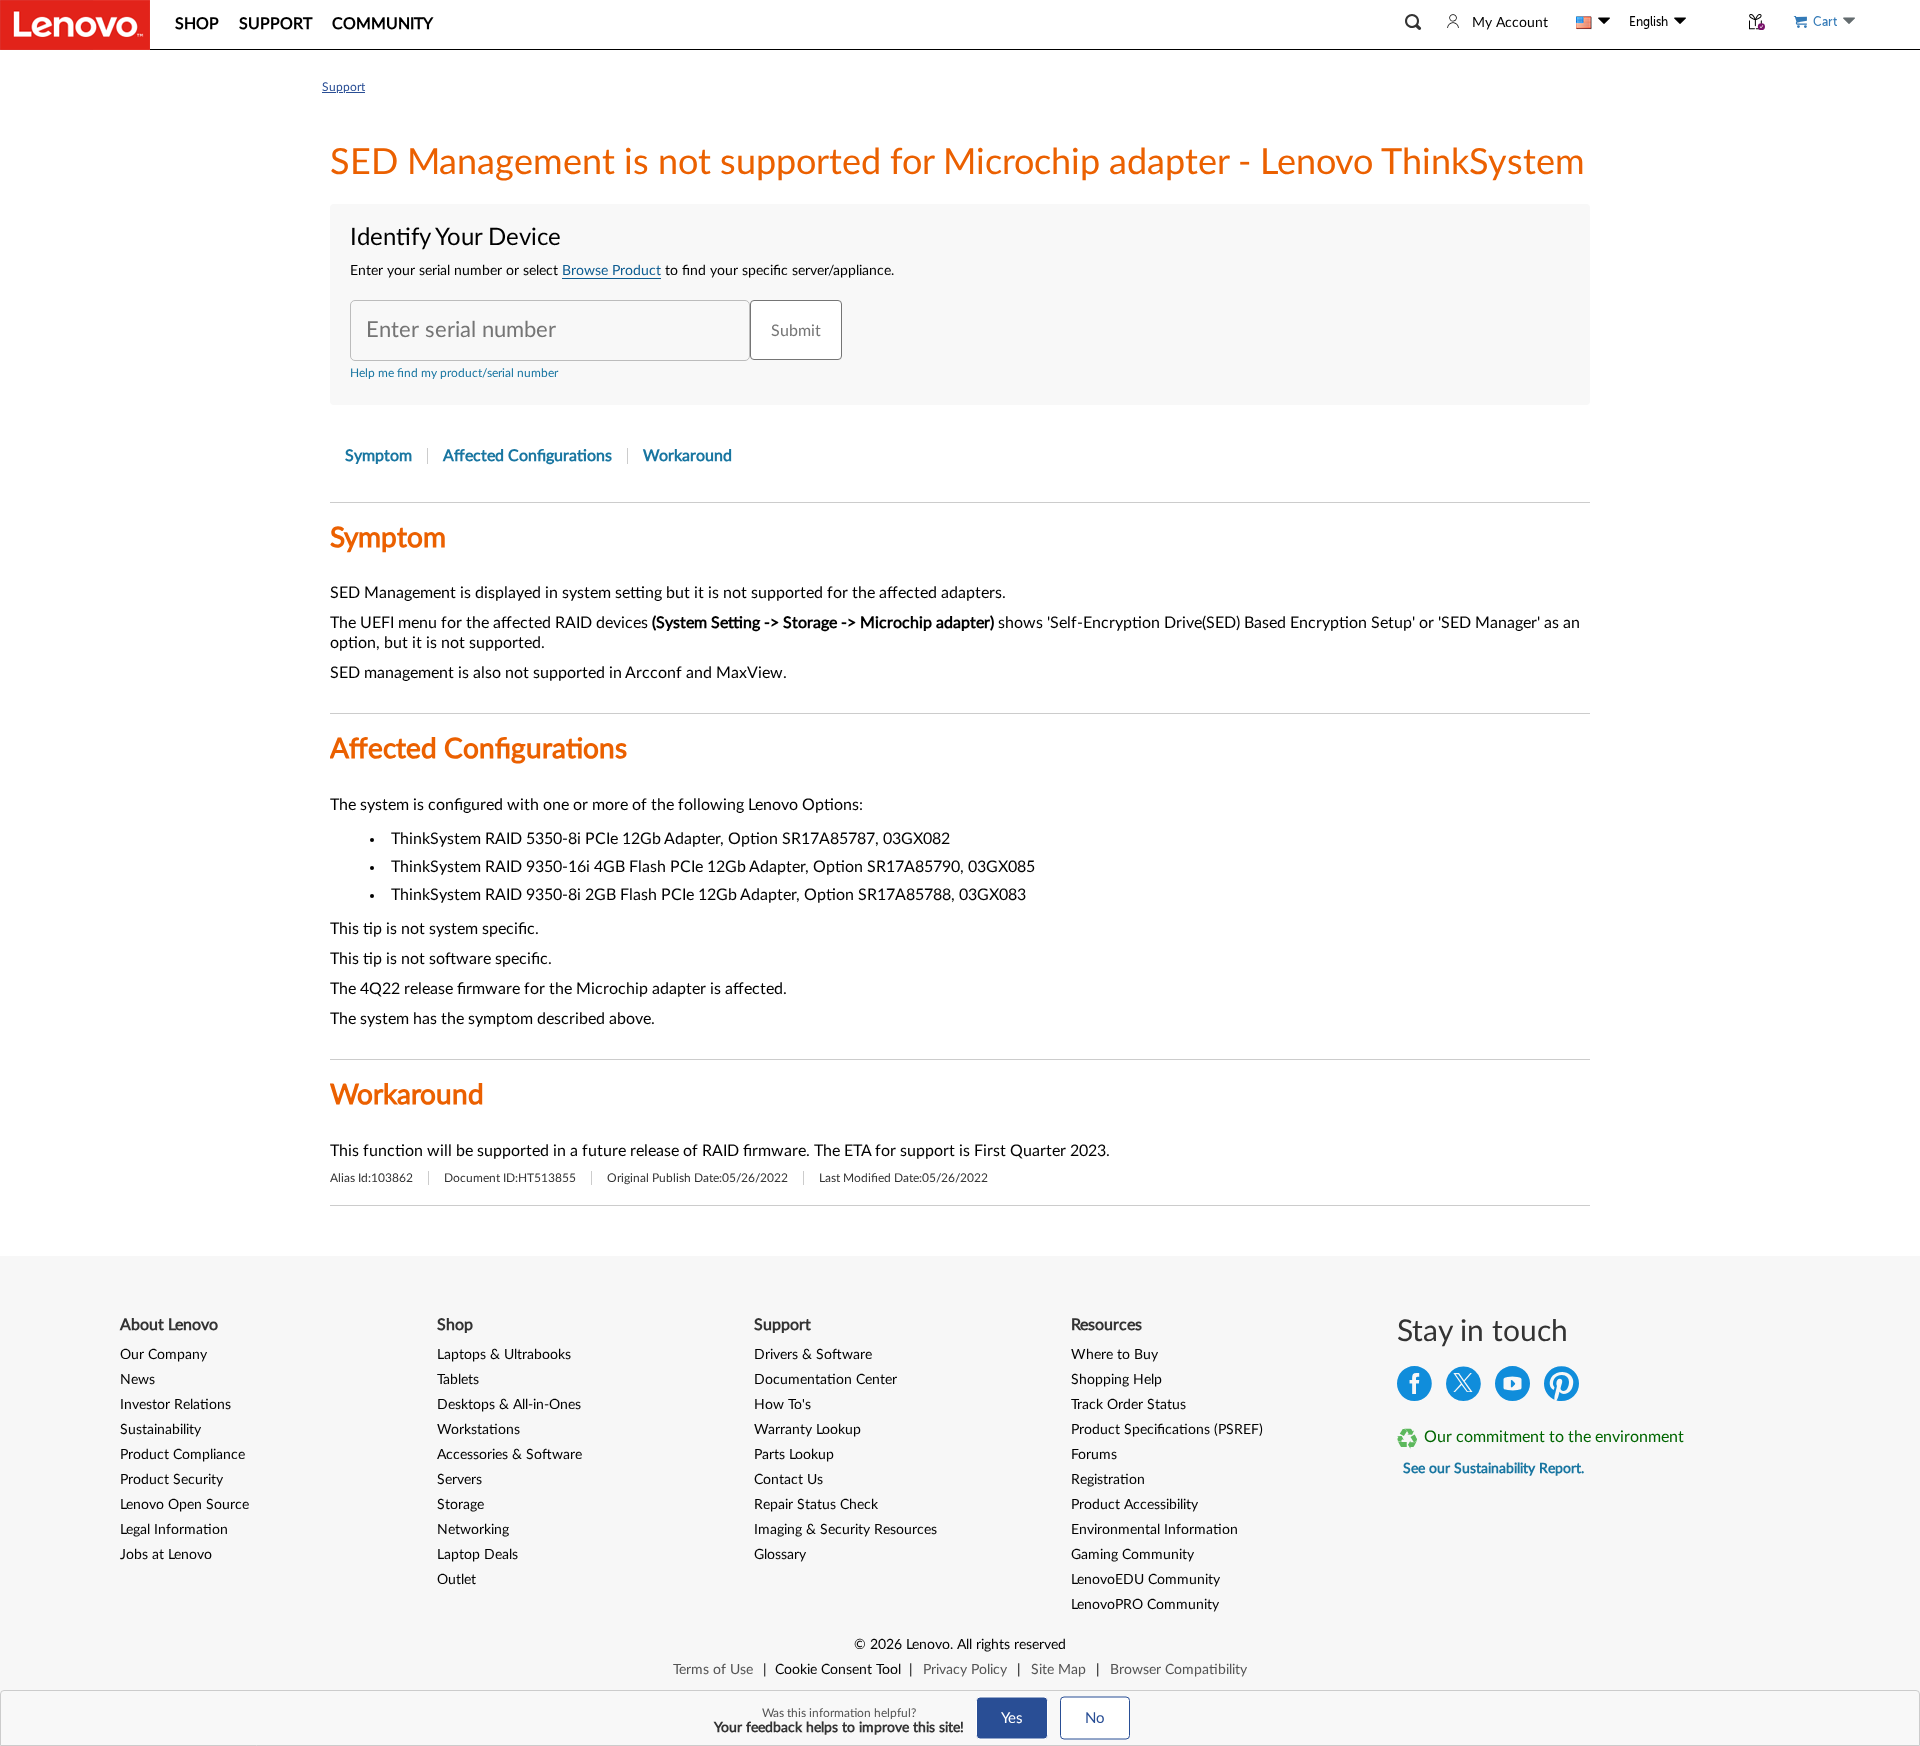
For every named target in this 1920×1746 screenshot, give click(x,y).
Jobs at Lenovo (166, 1555)
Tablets (458, 1380)
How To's (782, 1405)
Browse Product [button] (611, 271)
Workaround (687, 456)
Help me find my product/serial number (454, 373)
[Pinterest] (1561, 1388)
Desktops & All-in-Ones (509, 1405)
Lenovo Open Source (184, 1505)
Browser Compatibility (1178, 1670)
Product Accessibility (1134, 1505)
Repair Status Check (816, 1505)
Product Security (171, 1480)
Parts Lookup (794, 1455)
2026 (886, 1645)
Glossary (780, 1555)
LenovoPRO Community (1145, 1605)
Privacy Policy (965, 1670)
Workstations (478, 1430)
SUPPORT (275, 24)
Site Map (1058, 1670)
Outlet (456, 1580)
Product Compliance (182, 1455)
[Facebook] (1414, 1388)
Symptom (378, 456)
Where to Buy (1114, 1355)
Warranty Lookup (807, 1430)
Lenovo (928, 1645)
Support (343, 87)
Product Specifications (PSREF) (1167, 1430)
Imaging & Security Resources (845, 1530)
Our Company (163, 1355)
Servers (459, 1480)
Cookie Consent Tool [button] (838, 1670)
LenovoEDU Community (1145, 1580)
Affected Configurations (527, 456)
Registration (1108, 1480)
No (1095, 1718)
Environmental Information (1154, 1530)
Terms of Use (713, 1670)
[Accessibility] (1712, 22)
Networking (473, 1530)
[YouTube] (1512, 1388)
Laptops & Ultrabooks (504, 1355)
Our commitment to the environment (1554, 1437)
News (137, 1380)
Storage (460, 1505)
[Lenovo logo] (75, 25)
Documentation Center (825, 1380)
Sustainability (160, 1430)
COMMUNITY (382, 24)
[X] (1463, 1388)
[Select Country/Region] (1593, 22)
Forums (1094, 1455)
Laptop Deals (477, 1555)
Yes (1012, 1718)
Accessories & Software (509, 1455)
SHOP (197, 24)
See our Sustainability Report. (1493, 1469)
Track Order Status (1128, 1405)
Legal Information (174, 1530)
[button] (1413, 22)
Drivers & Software (813, 1355)
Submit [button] (796, 331)
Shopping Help (1116, 1380)
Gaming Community (1132, 1555)
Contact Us (788, 1480)
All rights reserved (1011, 1645)
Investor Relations (175, 1405)
